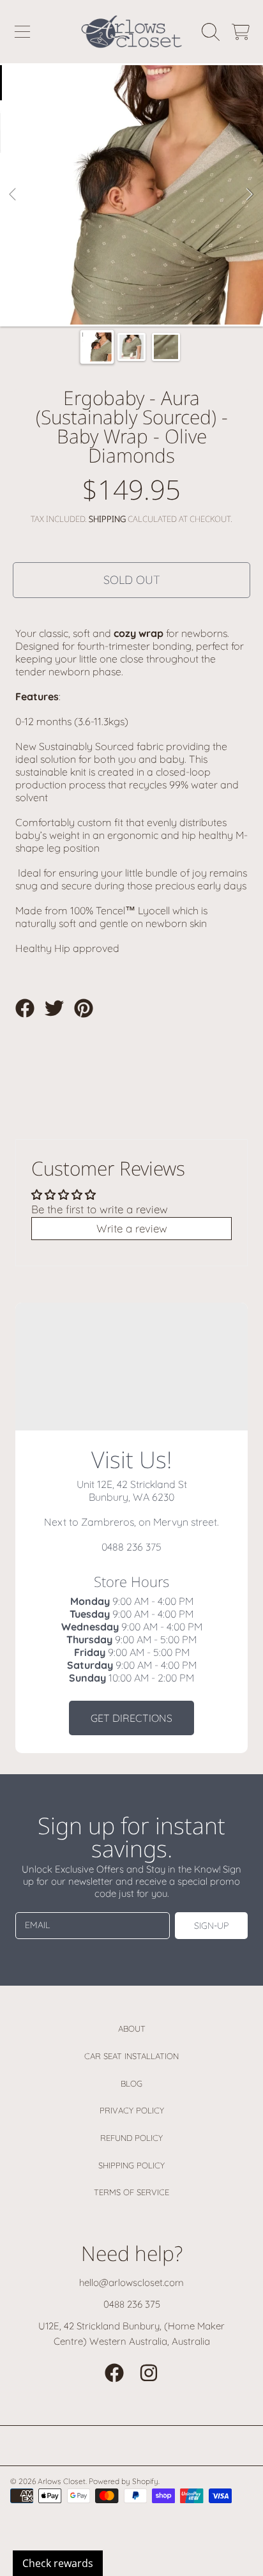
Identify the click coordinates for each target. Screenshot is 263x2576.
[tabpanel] (131, 195)
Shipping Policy (131, 2165)
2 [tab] (131, 290)
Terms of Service (131, 2192)
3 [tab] (151, 290)
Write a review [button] (132, 1228)
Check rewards (58, 2563)
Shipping (107, 519)
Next (250, 195)
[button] (22, 32)
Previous (13, 195)
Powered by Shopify (124, 2481)
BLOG (131, 2083)
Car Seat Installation (131, 2056)
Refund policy (131, 2138)
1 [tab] (112, 290)
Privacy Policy (132, 2110)
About (132, 2028)
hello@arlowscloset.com (131, 2282)
